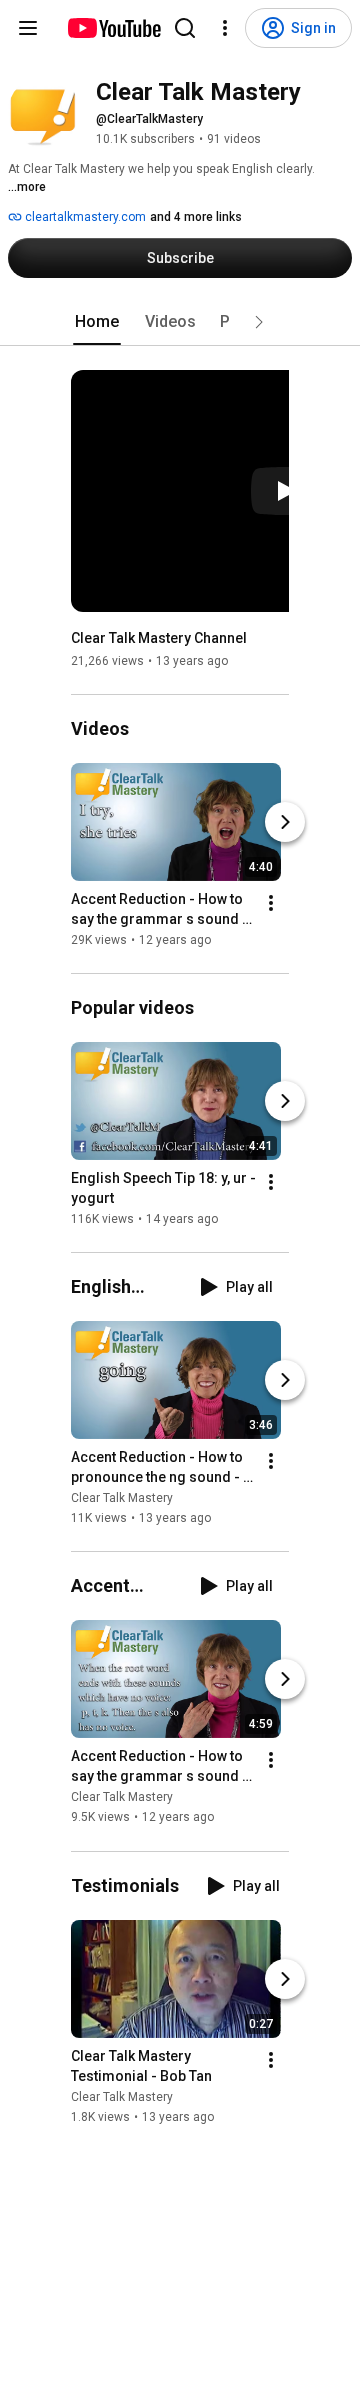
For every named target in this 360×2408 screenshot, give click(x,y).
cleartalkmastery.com (84, 217)
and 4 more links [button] (196, 217)
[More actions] (271, 903)
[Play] (285, 491)
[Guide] (28, 28)
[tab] (97, 322)
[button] (259, 322)
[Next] (285, 822)
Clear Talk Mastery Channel (159, 638)
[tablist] (180, 322)
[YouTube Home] (113, 28)
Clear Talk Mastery (122, 1498)
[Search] (185, 28)
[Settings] (225, 28)
